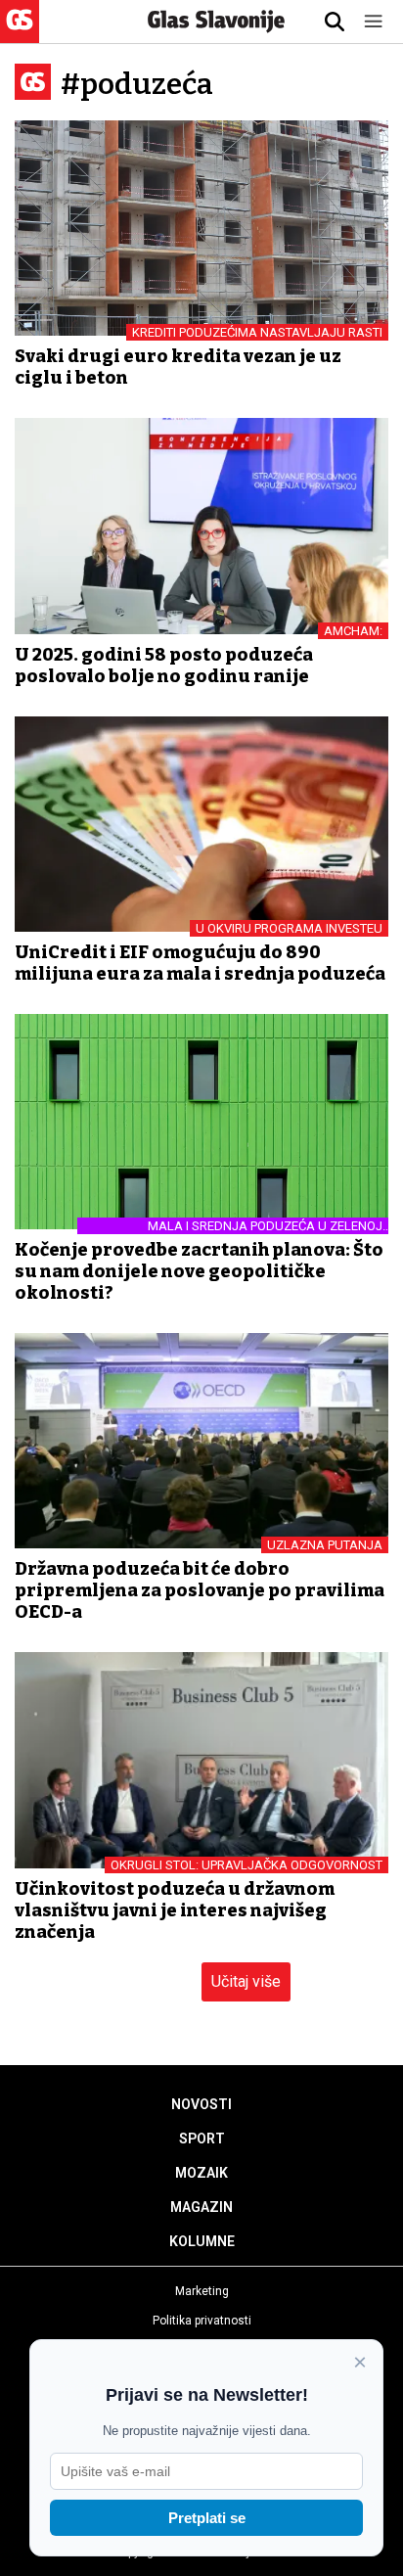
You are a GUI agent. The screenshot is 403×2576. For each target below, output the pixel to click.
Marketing (202, 2291)
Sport (202, 2139)
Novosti (201, 2104)
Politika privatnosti (202, 2321)
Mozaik (201, 2173)
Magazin (201, 2207)
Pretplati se (207, 2518)
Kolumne (202, 2241)
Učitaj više (246, 1981)
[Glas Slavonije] (20, 34)
